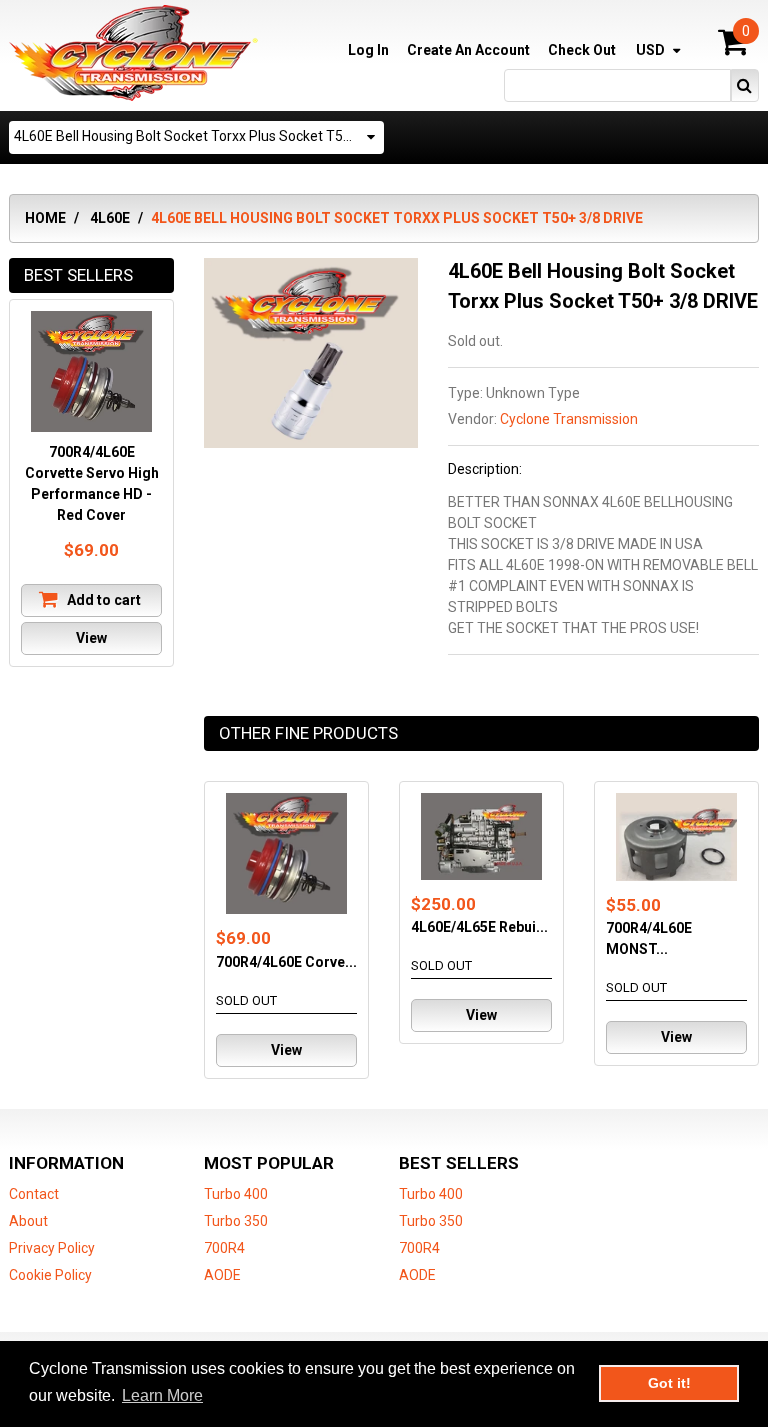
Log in (368, 50)
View (286, 1050)
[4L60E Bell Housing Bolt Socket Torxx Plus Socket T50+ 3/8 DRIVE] (311, 268)
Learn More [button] (162, 1395)
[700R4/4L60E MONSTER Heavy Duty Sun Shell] (676, 837)
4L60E (110, 218)
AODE (222, 1275)
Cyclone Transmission (569, 419)
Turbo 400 (236, 1194)
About (28, 1221)
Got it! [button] (669, 1383)
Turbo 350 (236, 1221)
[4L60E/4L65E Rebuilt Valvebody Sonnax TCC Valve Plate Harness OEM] (481, 836)
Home (45, 218)
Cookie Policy (50, 1275)
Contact (34, 1194)
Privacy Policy (52, 1248)
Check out (582, 50)
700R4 (224, 1248)
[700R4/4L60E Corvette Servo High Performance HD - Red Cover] (286, 853)
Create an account (468, 50)
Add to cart (102, 600)
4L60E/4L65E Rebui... (479, 927)
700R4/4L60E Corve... (286, 962)
